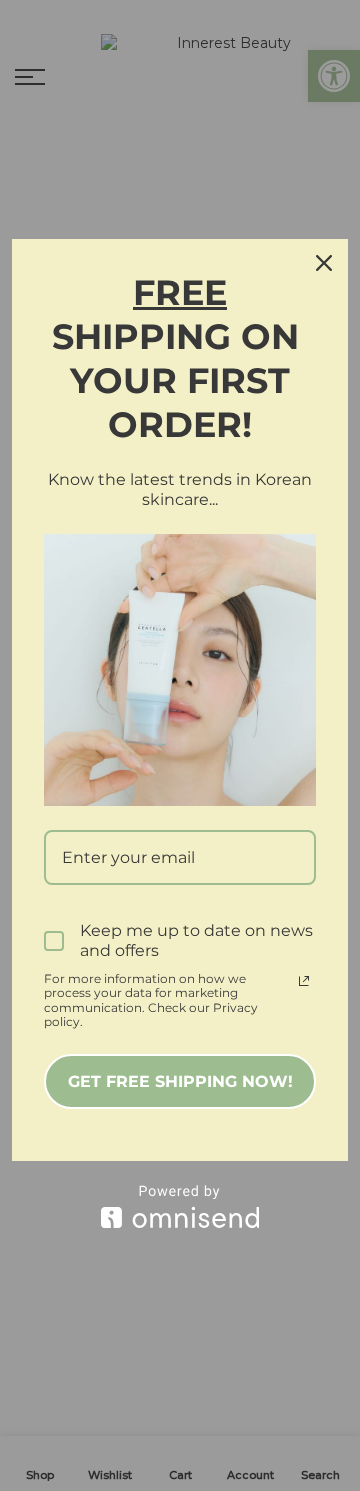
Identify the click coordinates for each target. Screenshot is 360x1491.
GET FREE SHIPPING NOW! (180, 1081)
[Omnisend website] (180, 1206)
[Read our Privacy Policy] (304, 981)
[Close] (324, 263)
